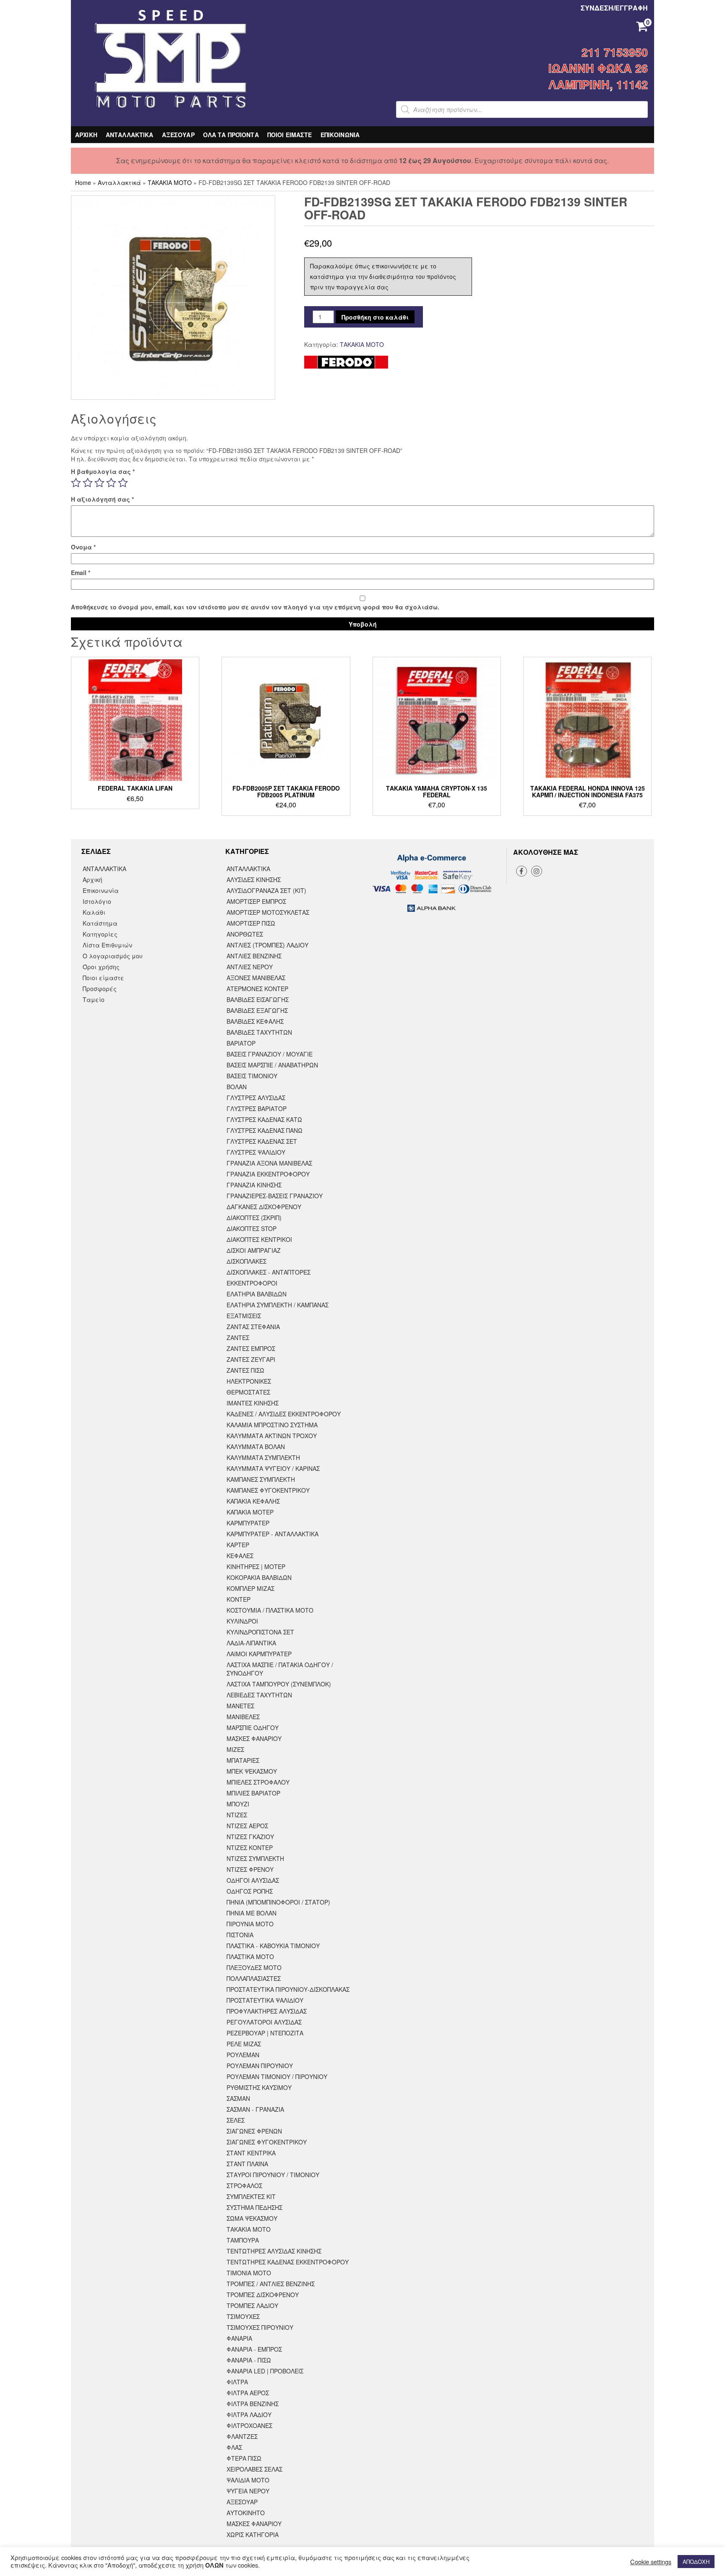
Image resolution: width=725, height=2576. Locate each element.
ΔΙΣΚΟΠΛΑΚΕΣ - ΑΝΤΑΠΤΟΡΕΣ (269, 1272)
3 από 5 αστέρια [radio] (99, 483)
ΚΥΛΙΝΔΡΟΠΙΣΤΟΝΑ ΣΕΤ (260, 1632)
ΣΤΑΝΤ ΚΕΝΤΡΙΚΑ (251, 2153)
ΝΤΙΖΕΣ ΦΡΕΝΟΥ (250, 1869)
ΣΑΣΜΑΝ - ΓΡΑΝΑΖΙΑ (255, 2109)
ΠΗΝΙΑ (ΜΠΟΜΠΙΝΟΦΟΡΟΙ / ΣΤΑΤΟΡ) (278, 1902)
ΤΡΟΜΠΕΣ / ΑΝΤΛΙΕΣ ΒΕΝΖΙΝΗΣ (271, 2284)
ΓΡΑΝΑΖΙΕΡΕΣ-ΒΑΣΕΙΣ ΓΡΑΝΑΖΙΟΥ (275, 1196)
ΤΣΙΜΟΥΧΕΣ (243, 2316)
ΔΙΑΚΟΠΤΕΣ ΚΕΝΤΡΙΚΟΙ (259, 1239)
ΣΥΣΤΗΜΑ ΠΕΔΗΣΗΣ (254, 2207)
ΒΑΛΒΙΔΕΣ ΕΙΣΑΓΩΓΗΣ (258, 999)
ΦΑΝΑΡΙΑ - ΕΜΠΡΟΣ (254, 2349)
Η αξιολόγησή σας (102, 499)
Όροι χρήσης (101, 967)
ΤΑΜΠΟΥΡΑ (243, 2240)
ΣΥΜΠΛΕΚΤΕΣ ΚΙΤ (251, 2196)
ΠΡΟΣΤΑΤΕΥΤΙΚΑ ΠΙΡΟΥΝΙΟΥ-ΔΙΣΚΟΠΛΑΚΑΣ (288, 1989)
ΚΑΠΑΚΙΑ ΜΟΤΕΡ (250, 1512)
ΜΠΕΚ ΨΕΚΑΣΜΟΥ (252, 1771)
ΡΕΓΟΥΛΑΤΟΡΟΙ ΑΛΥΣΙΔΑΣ (264, 2022)
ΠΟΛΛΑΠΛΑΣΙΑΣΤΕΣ (254, 1978)
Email (81, 572)
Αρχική (93, 879)
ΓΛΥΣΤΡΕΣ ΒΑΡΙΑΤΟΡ (257, 1108)
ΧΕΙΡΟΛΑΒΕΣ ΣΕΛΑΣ (254, 2469)
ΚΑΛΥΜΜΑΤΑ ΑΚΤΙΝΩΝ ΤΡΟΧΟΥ (272, 1436)
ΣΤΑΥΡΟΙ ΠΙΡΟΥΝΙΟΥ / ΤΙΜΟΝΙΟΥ (273, 2175)
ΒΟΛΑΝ (237, 1087)
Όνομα (83, 547)
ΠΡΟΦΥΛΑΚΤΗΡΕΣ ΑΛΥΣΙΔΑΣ (267, 2011)
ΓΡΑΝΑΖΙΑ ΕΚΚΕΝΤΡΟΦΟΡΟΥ (268, 1174)
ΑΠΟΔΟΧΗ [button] (696, 2562)
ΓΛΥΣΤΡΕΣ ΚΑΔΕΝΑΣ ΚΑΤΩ (264, 1119)
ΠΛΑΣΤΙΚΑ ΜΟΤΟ (250, 1957)
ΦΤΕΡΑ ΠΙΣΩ (244, 2458)
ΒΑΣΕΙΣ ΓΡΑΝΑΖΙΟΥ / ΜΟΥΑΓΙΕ (270, 1054)
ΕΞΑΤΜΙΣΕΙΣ (244, 1316)
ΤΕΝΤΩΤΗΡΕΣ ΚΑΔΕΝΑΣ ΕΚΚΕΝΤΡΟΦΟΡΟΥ (288, 2262)
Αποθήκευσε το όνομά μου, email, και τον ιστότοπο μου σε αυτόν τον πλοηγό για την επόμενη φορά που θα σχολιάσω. (255, 607)
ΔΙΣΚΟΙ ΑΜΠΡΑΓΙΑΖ (254, 1250)
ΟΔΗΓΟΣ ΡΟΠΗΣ (250, 1891)
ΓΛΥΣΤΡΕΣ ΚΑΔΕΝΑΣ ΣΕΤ (262, 1141)
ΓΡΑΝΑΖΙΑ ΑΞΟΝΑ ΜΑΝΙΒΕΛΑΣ (269, 1163)
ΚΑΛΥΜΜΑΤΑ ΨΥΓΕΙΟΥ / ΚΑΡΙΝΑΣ (273, 1468)
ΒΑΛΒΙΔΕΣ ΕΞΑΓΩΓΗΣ (257, 1010)
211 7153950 (615, 52)
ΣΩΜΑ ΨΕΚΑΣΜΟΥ (252, 2218)
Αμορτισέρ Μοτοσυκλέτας (268, 912)
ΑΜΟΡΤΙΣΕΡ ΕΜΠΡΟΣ (256, 901)
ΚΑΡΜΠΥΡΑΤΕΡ (248, 1523)
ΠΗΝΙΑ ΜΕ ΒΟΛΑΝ (252, 1913)
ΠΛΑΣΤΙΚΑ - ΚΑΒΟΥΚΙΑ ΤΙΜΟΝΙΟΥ (273, 1946)
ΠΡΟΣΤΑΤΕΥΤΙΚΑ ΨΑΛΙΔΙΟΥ (265, 2000)
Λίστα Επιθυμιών (107, 945)
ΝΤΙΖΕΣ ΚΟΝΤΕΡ (250, 1847)
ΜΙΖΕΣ (235, 1749)
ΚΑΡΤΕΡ (238, 1545)
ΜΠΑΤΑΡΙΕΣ (243, 1760)
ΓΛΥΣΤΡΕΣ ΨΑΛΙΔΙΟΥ (256, 1152)
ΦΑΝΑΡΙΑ (239, 2338)
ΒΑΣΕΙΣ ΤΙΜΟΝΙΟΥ (252, 1076)
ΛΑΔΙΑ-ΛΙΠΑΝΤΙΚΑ (251, 1643)
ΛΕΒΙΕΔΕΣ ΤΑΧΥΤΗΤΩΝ (259, 1695)
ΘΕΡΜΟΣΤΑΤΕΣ (248, 1392)
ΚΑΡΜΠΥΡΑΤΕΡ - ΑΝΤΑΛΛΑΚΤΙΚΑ (273, 1534)
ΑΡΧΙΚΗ (86, 135)
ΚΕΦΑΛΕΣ (240, 1556)
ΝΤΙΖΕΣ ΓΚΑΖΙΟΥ (250, 1837)
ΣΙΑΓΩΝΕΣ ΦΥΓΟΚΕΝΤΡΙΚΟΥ (267, 2142)
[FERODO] (346, 362)
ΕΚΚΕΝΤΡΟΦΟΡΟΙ (252, 1283)
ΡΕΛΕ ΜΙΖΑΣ (244, 2044)
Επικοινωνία (101, 890)
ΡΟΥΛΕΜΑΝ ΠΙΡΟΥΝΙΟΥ (260, 2066)
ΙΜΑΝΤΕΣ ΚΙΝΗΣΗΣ (253, 1403)
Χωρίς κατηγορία (253, 2534)
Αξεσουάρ (242, 2502)
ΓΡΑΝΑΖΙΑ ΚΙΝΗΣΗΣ (254, 1185)
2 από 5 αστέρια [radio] (88, 483)
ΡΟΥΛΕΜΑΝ (243, 2055)
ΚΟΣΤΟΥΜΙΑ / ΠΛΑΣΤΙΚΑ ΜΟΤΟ (270, 1610)
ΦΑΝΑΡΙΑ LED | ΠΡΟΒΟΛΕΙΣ (265, 2371)
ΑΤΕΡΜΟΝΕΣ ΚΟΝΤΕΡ (257, 989)
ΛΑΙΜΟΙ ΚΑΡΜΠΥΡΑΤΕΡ (259, 1654)
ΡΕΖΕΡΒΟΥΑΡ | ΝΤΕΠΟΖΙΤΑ (265, 2033)
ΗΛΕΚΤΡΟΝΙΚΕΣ (249, 1381)
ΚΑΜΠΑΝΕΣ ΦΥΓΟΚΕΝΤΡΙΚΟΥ (268, 1490)
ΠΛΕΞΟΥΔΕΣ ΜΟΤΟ (254, 1967)
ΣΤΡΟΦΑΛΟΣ (244, 2186)
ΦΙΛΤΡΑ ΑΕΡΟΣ (248, 2393)
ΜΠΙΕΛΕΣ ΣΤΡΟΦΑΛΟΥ (258, 1782)
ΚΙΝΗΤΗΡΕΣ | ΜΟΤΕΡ (256, 1566)
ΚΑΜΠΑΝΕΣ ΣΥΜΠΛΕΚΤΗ (261, 1479)
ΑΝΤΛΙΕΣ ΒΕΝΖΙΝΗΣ (254, 956)
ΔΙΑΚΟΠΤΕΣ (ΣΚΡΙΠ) (254, 1218)
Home (83, 182)
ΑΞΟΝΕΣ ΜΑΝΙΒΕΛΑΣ (256, 978)
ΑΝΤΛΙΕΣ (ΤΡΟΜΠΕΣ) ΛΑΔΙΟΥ (267, 945)
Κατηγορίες (100, 934)
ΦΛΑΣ (234, 2447)
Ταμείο (94, 999)
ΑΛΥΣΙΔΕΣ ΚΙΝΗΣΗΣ (254, 879)
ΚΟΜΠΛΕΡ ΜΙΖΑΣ (250, 1588)
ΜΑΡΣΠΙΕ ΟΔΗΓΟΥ (253, 1728)
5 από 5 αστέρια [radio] (123, 483)
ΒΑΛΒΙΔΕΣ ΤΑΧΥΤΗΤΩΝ (259, 1032)
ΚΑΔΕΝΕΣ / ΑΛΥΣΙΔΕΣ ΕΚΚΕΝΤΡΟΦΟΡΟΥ (284, 1414)
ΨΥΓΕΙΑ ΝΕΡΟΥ (248, 2491)
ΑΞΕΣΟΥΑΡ (178, 135)
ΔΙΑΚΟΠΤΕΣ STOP (252, 1228)
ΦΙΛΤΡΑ (237, 2382)
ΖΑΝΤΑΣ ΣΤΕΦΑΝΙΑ (253, 1327)
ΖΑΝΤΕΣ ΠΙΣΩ (245, 1370)
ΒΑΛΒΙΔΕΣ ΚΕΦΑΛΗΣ (255, 1021)
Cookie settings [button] (651, 2562)
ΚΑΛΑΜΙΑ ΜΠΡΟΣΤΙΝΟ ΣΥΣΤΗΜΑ (272, 1425)
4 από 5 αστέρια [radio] (111, 483)
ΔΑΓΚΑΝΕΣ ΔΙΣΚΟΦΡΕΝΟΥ (264, 1207)
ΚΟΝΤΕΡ (239, 1599)
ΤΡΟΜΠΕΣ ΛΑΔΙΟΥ (252, 2305)
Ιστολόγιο (97, 901)
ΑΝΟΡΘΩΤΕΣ (245, 934)
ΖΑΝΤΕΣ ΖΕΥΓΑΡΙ (251, 1359)
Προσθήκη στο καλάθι (375, 317)
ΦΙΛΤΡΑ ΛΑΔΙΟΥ (249, 2415)
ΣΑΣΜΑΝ (238, 2098)
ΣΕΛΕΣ (236, 2120)
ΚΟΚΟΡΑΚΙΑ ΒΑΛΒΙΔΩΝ (259, 1577)
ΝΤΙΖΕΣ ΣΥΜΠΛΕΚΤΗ (255, 1858)
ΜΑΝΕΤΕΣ (240, 1706)
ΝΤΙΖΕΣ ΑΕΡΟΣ (247, 1826)
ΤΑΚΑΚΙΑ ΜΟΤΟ (170, 182)
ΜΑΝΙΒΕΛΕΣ (243, 1717)
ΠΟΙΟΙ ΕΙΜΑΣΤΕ (290, 135)
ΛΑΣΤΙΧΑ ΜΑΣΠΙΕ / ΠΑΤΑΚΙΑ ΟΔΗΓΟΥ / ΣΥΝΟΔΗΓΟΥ (280, 1669)
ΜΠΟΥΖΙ (238, 1804)
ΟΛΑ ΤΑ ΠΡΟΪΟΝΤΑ (231, 135)
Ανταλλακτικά (119, 182)
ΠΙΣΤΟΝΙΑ (240, 1935)
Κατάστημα (100, 923)
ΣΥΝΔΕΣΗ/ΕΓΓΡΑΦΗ (614, 8)
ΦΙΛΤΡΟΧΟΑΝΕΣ (249, 2425)
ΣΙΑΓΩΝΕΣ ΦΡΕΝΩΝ (254, 2131)
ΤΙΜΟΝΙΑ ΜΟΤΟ (249, 2273)
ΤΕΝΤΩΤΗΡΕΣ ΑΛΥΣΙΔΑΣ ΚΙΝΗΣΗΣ (274, 2251)
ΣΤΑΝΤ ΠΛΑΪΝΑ (247, 2164)
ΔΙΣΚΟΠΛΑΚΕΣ (246, 1261)
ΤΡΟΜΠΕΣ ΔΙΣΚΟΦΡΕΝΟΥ (263, 2295)
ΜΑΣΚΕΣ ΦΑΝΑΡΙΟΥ (254, 1738)
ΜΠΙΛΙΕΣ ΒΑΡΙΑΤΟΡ (253, 1793)
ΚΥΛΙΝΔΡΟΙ (242, 1621)
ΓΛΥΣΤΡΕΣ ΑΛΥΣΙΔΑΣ (256, 1098)
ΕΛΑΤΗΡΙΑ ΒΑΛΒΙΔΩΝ (257, 1294)
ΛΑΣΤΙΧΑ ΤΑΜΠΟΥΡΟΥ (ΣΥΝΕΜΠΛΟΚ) (279, 1684)
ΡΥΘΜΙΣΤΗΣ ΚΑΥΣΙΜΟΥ (259, 2087)
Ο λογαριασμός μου (113, 956)
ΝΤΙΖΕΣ (237, 1815)
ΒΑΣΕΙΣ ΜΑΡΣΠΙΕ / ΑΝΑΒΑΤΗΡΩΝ (272, 1065)
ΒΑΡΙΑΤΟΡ (241, 1043)
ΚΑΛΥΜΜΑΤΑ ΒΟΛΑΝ (256, 1447)
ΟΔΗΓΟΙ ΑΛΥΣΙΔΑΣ (253, 1880)
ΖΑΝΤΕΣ (238, 1337)
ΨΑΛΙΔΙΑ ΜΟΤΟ (248, 2480)
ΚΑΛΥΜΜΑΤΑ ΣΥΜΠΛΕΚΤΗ (263, 1457)
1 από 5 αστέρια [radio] (76, 483)
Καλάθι (94, 912)
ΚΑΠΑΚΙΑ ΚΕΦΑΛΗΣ (253, 1501)
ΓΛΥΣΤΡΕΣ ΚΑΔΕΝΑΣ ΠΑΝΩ (265, 1130)
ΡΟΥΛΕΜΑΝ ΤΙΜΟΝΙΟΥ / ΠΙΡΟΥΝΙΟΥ (277, 2076)
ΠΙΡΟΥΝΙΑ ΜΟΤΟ (250, 1924)
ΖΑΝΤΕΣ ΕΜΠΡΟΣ (251, 1348)
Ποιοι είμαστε (103, 978)
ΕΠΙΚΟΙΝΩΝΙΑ (340, 135)
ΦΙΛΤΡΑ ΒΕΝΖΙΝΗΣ (253, 2404)
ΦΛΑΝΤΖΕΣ (242, 2436)
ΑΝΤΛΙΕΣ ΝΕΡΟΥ (250, 967)
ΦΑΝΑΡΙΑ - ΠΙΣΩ (249, 2360)
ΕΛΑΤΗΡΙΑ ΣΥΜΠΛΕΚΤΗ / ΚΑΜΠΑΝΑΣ (278, 1305)
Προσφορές (100, 989)
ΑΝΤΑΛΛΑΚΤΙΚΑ (130, 135)
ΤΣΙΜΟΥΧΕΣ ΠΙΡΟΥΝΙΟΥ (260, 2327)
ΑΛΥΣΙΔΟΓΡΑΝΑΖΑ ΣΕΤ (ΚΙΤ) (266, 890)
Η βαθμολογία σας (103, 471)
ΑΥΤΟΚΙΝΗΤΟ (246, 2513)
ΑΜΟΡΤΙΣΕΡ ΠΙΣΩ (251, 923)
